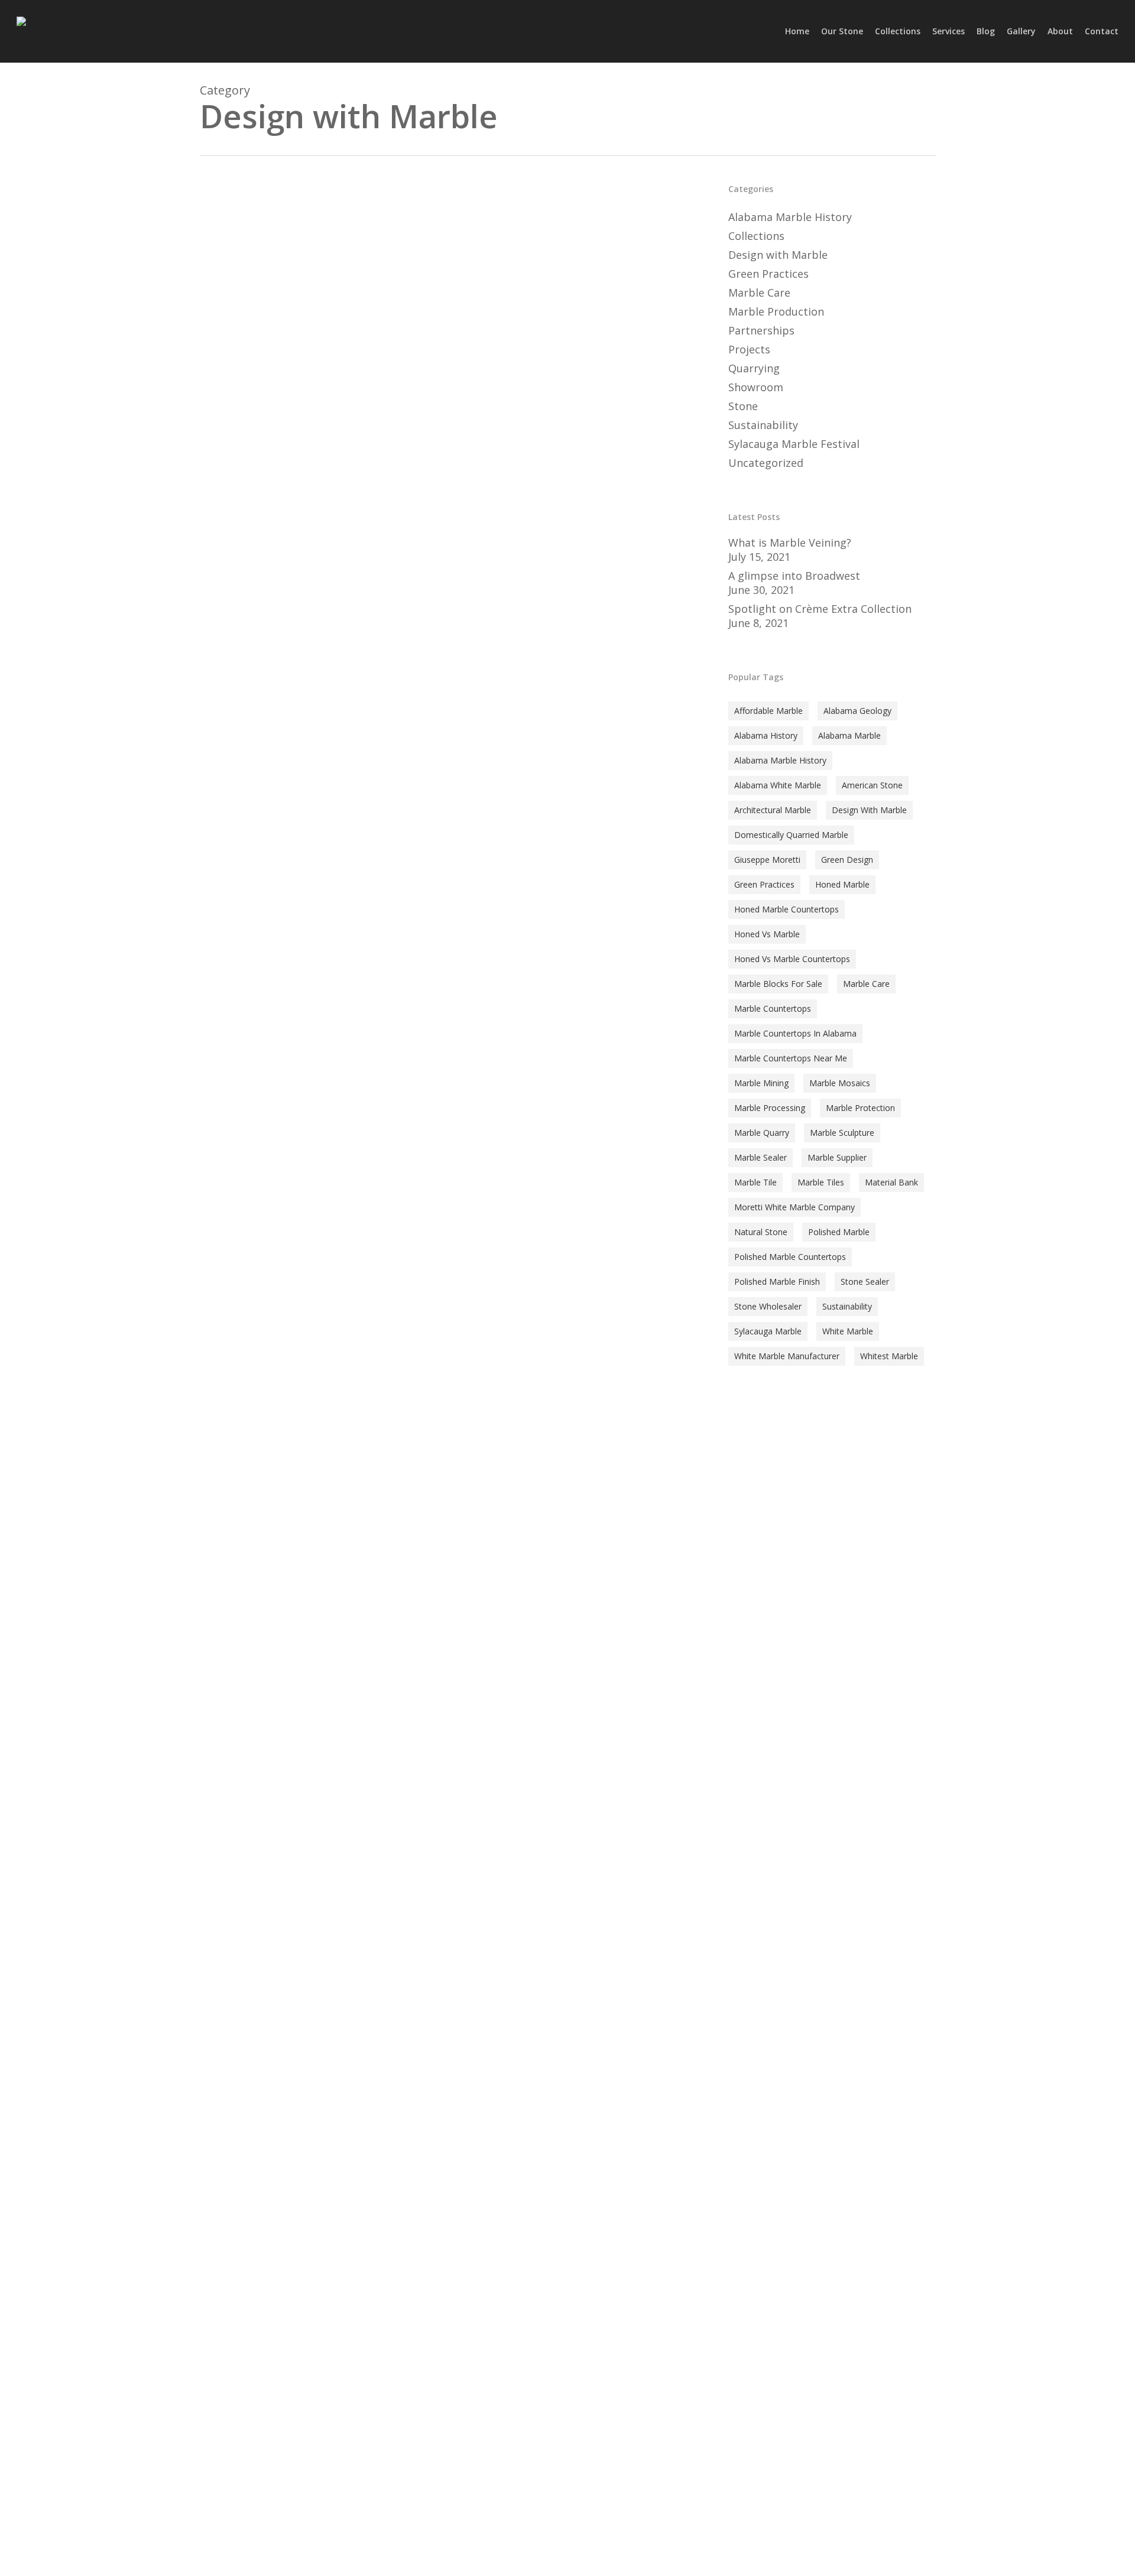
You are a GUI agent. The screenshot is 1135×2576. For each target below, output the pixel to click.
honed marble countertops (787, 909)
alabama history (766, 735)
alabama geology (857, 711)
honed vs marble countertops (792, 959)
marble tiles (821, 1182)
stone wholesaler (768, 1306)
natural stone (761, 1232)
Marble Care (759, 293)
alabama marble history (780, 760)
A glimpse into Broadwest (794, 576)
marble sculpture (842, 1133)
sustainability (847, 1306)
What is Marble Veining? (790, 543)
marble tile (755, 1182)
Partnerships (761, 330)
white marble (848, 1331)
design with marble (869, 810)
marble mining (761, 1083)
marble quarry (762, 1133)
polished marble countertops (790, 1257)
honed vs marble (767, 934)
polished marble (839, 1232)
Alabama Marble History (790, 217)
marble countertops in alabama (795, 1033)
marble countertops (773, 1008)
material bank (891, 1182)
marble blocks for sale (778, 984)
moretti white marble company (794, 1207)
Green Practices (768, 274)
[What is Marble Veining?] (447, 876)
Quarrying (754, 368)
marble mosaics (840, 1083)
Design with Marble (257, 1471)
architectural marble (773, 810)
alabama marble (849, 735)
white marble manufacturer (787, 1356)
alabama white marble (778, 785)
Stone (315, 1471)
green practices (764, 884)
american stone (872, 785)
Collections (756, 236)
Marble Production (776, 311)
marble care (866, 984)
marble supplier (837, 1157)
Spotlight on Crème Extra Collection (820, 609)
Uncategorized (766, 463)
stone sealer (865, 1281)
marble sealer (761, 1157)
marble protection (860, 1108)
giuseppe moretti (767, 860)
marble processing (770, 1108)
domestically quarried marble (791, 835)
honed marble (842, 884)
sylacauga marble (768, 1331)
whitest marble (889, 1356)
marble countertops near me (791, 1058)
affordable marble (768, 711)
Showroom (756, 387)
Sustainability (763, 425)
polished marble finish (777, 1281)
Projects (749, 349)
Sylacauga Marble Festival (794, 444)
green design (847, 860)
